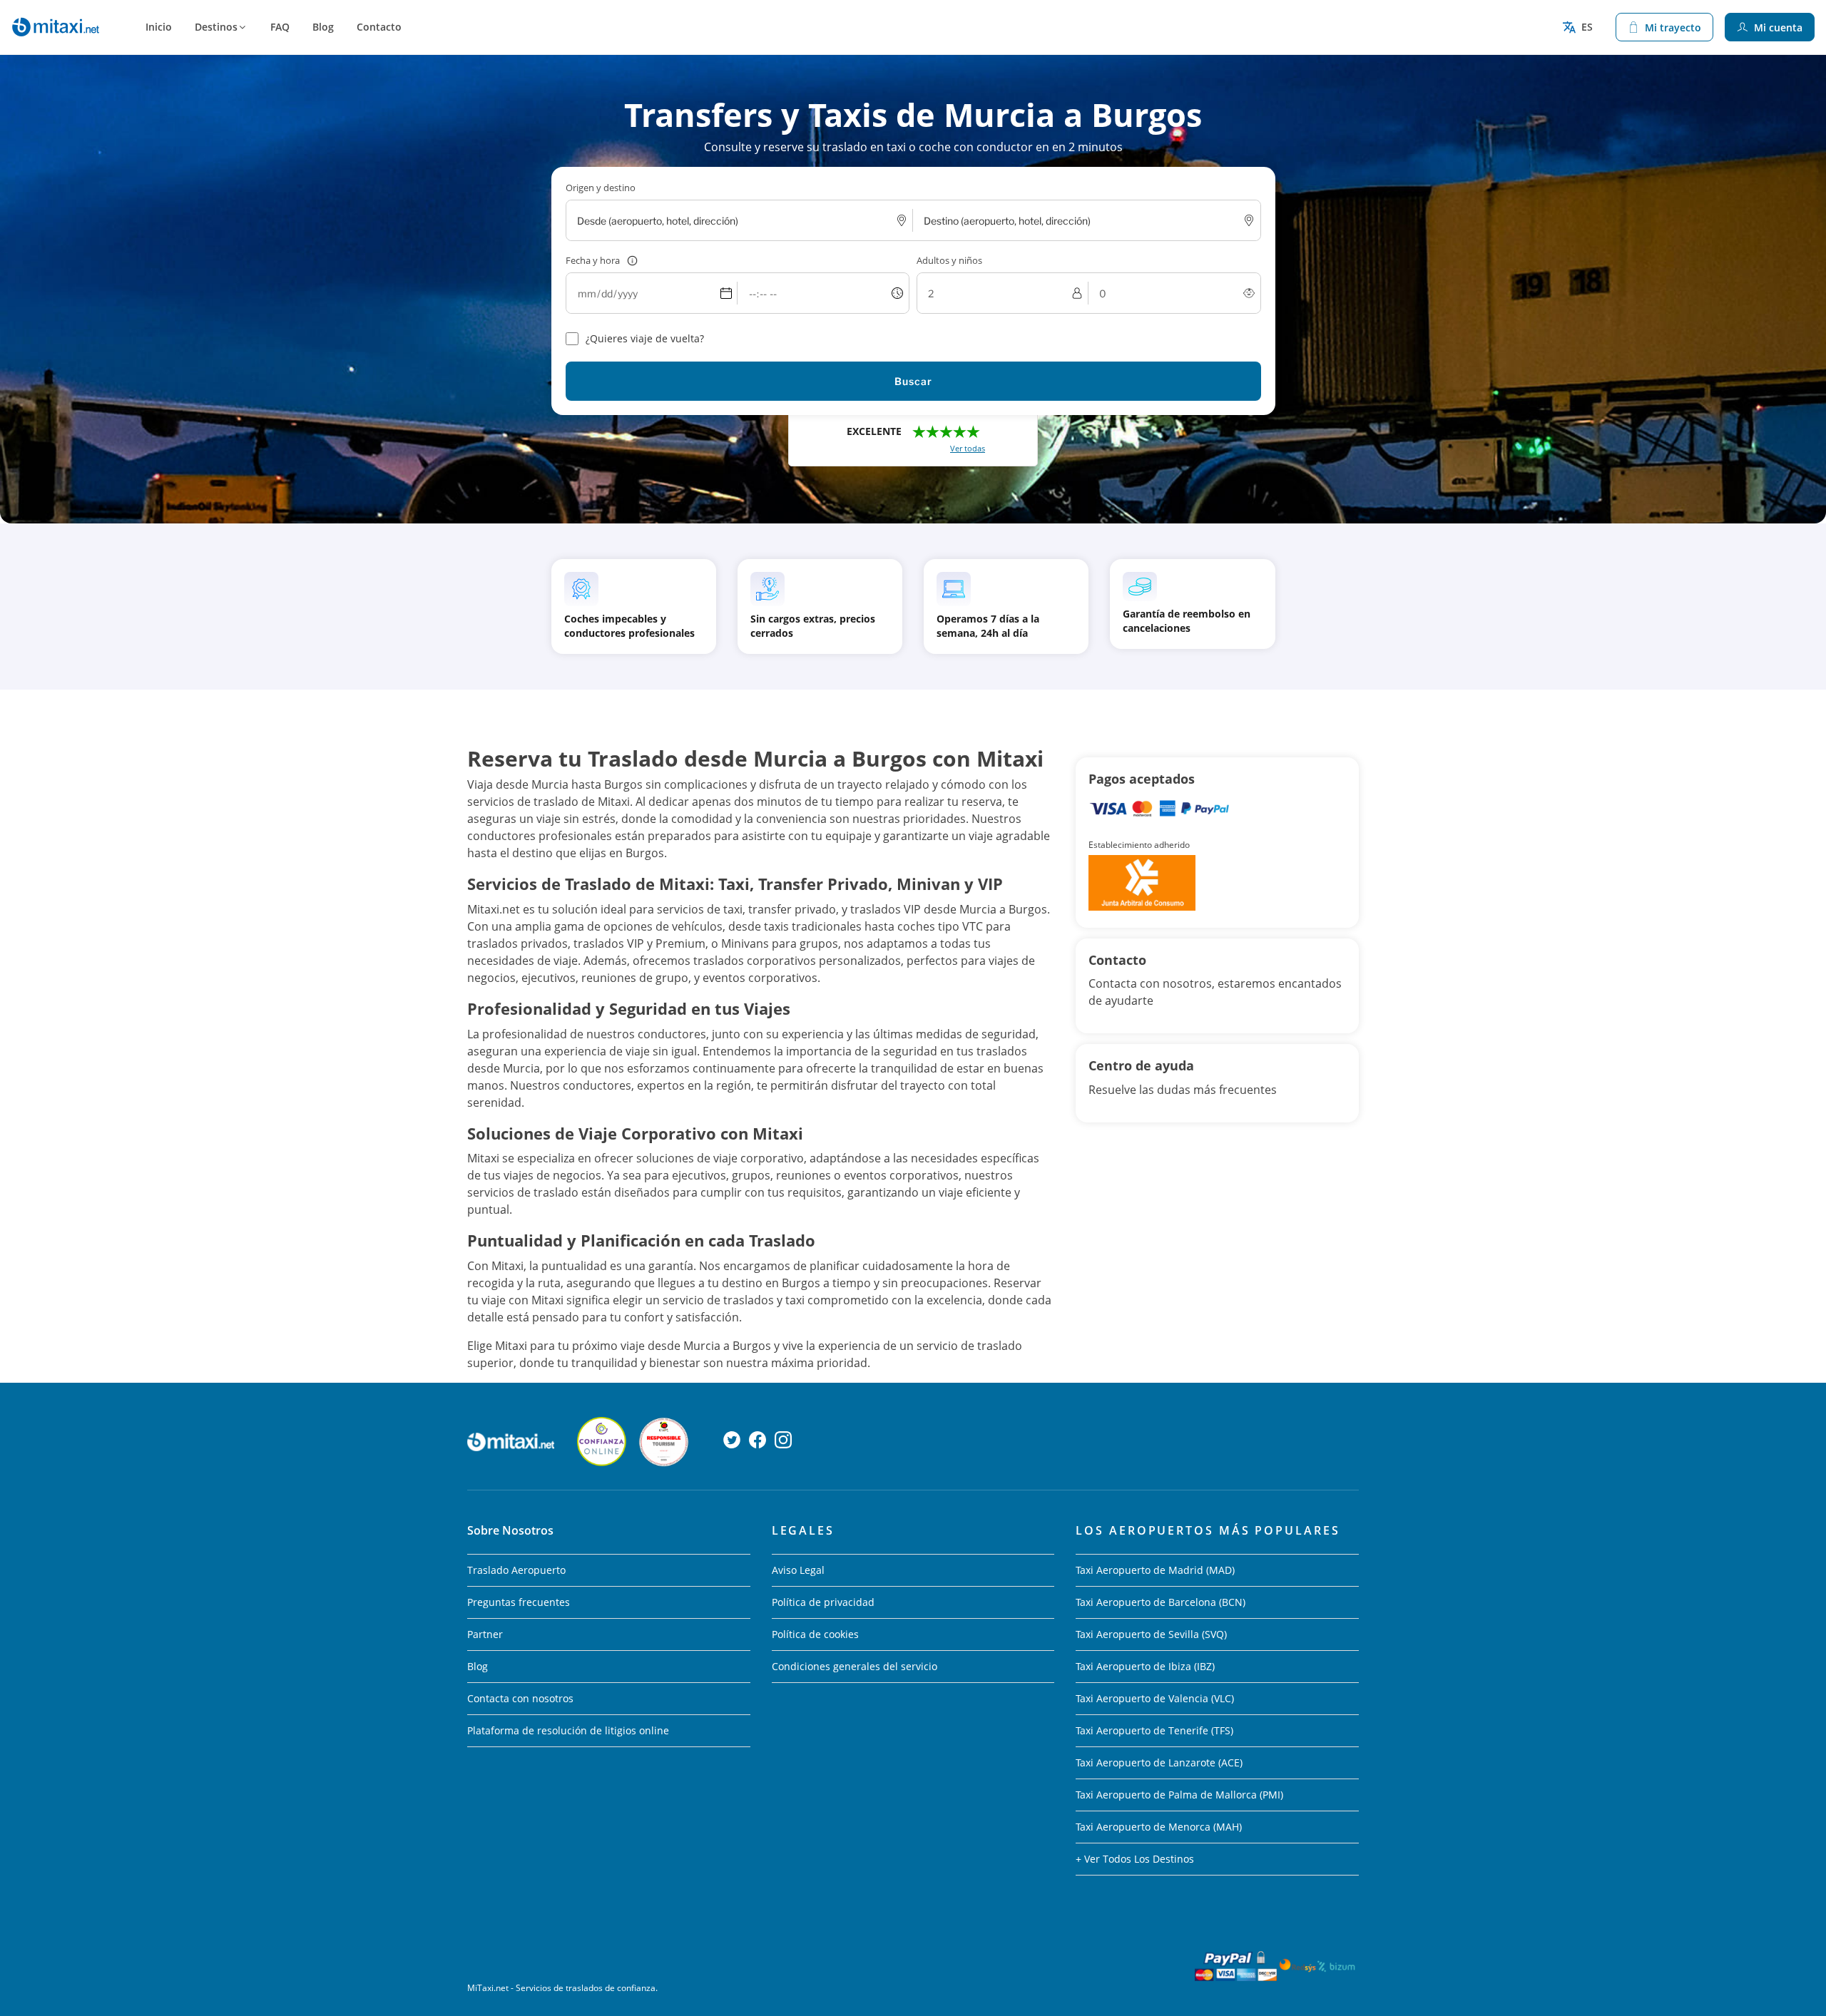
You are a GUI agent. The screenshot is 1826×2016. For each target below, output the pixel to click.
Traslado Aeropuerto (516, 1570)
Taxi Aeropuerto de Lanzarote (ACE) (1159, 1762)
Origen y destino (601, 188)
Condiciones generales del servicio (855, 1666)
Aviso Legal (798, 1570)
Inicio (159, 27)
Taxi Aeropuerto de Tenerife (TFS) (1154, 1730)
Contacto (379, 27)
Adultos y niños (949, 260)
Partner (485, 1634)
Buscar (913, 381)
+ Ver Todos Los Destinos (1135, 1859)
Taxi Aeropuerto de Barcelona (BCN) (1161, 1602)
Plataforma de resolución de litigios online (568, 1730)
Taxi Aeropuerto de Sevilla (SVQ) (1151, 1634)
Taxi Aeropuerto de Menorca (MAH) (1159, 1827)
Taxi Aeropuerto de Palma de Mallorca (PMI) (1179, 1795)
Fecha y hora (593, 260)
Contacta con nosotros (520, 1698)
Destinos (216, 27)
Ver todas (968, 448)
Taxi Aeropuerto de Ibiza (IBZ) (1145, 1666)
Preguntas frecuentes (519, 1602)
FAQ (280, 27)
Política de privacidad (823, 1602)
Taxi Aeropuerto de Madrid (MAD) (1155, 1570)
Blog (323, 27)
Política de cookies (815, 1634)
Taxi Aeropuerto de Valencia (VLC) (1155, 1698)
